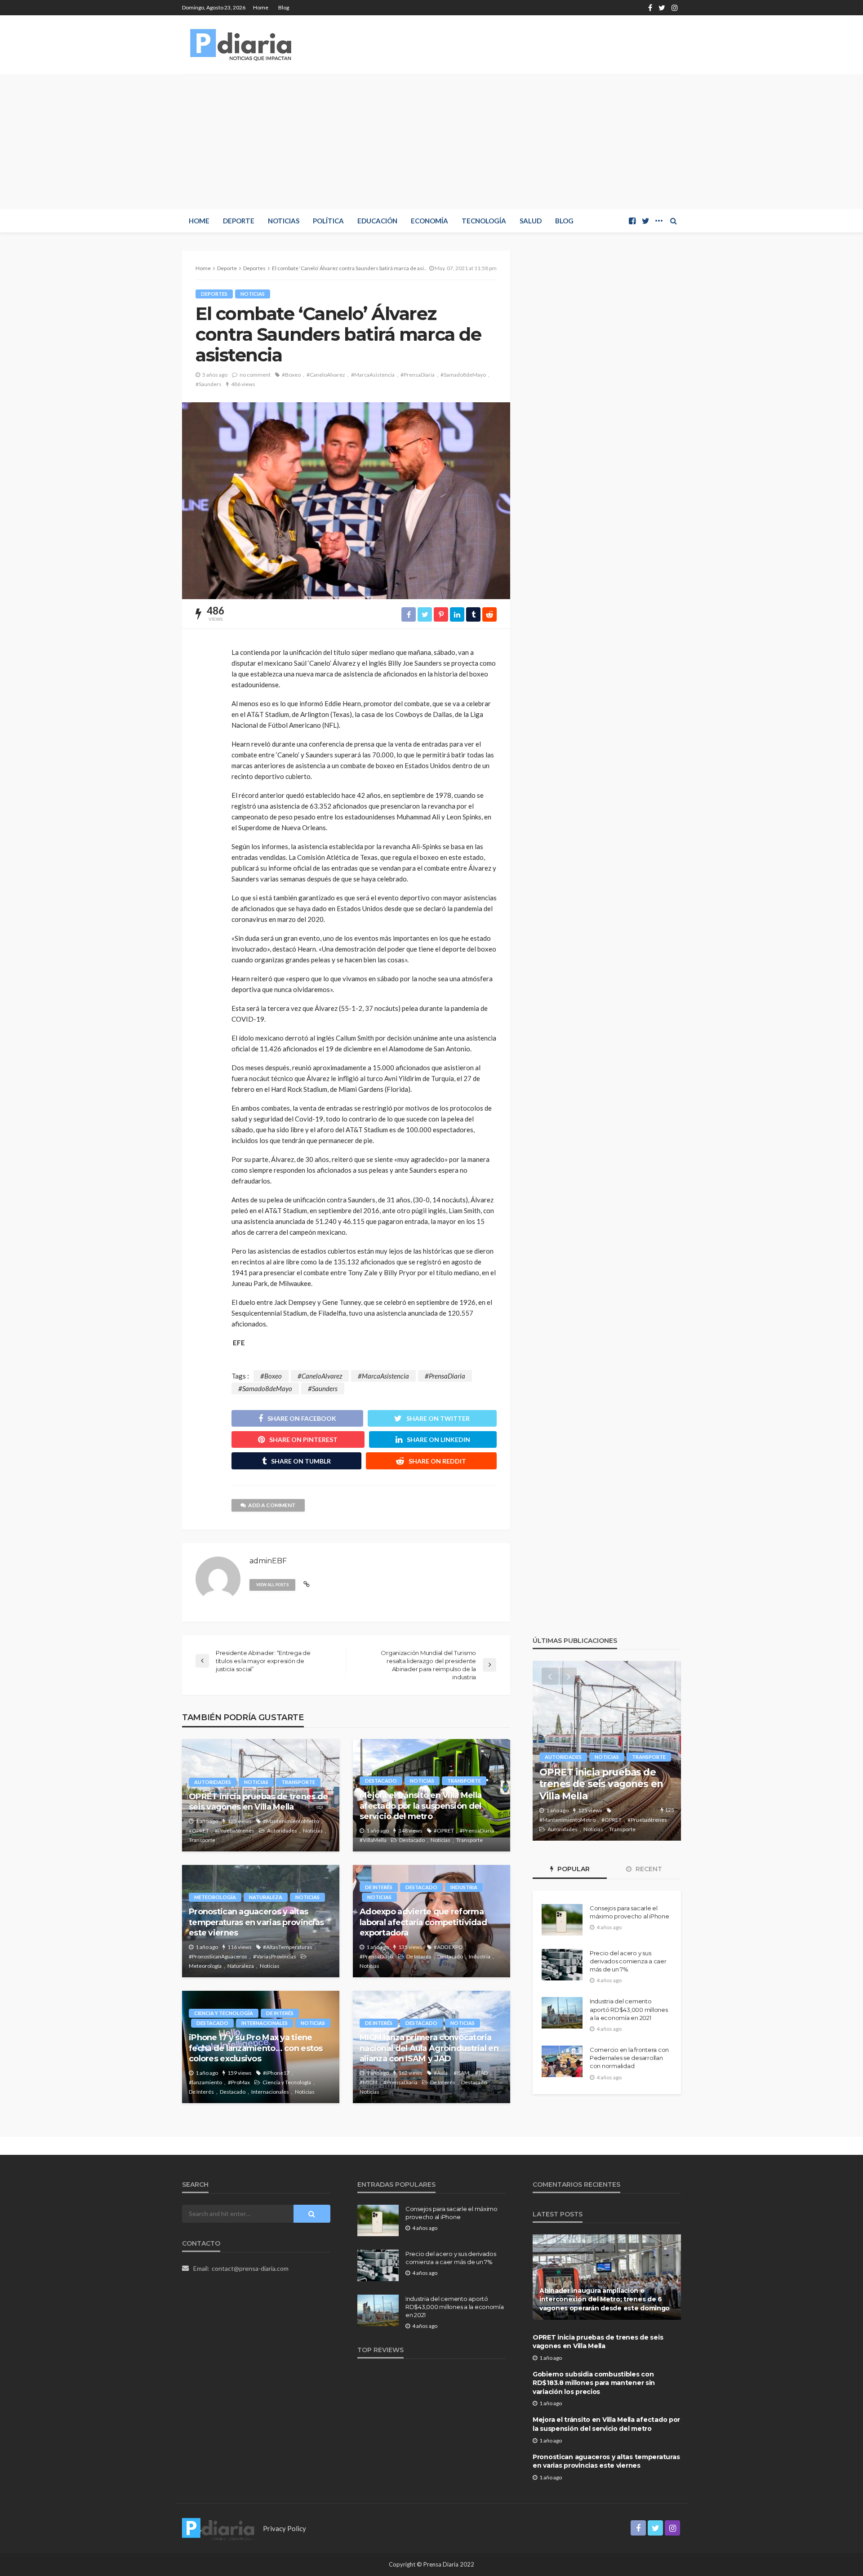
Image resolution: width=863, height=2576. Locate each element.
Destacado (381, 1781)
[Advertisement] (431, 142)
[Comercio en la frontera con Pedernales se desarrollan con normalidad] (562, 2061)
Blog (284, 7)
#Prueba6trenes (235, 1831)
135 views (410, 1947)
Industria (464, 1887)
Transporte (298, 1782)
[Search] (673, 221)
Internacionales (265, 2023)
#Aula (441, 2073)
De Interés (379, 1887)
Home (261, 7)
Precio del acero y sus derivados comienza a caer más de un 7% (628, 1961)
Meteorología (215, 1897)
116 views (240, 1947)
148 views (410, 1831)
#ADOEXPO (448, 1947)
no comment (255, 375)
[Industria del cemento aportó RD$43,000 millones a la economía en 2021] (562, 2013)
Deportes (214, 294)
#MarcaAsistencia (373, 375)
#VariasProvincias (275, 1956)
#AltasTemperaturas (288, 1947)
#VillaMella (373, 1840)
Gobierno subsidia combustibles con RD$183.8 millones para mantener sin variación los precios (605, 1778)
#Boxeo (291, 375)
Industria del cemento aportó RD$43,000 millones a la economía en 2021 (629, 2009)
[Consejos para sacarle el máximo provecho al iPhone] (562, 1920)
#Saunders (209, 384)
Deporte (239, 221)
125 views (240, 1821)
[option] (607, 1751)
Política (328, 221)
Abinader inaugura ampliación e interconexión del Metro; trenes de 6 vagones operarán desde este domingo (605, 2299)
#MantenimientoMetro (291, 1821)
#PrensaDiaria (418, 375)
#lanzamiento (205, 2082)
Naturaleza (266, 1897)
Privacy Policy (285, 2528)
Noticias (284, 221)
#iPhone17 (276, 2073)
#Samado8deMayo (463, 375)
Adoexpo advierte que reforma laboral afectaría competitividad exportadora (423, 1922)
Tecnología (484, 221)
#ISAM (461, 2073)
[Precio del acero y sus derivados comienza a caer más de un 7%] (562, 1965)
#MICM (369, 2082)
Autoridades (213, 1782)
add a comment (272, 1505)
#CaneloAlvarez (326, 375)
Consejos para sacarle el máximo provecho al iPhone (629, 1912)
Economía (429, 221)
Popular (573, 1869)
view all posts (272, 1585)
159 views (240, 2073)
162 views (410, 2073)
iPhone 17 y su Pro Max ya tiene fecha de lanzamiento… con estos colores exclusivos (256, 2048)
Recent (648, 1869)
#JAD (481, 2073)
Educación (377, 221)
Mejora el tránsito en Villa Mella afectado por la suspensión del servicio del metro (420, 1806)
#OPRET (199, 1831)
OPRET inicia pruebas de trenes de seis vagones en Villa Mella (258, 1802)
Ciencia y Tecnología (224, 2013)
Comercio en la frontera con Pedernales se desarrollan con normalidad (629, 2058)
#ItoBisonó (553, 1820)
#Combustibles (632, 1810)
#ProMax (239, 2082)
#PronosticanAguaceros (218, 1956)
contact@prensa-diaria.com (250, 2268)
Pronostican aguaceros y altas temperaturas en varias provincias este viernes (256, 1922)
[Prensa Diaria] (243, 44)
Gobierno (561, 1745)
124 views (590, 1810)
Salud (531, 221)
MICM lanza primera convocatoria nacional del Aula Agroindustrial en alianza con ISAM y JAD (429, 2048)
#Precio (605, 1820)
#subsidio (632, 1820)
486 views (243, 384)
